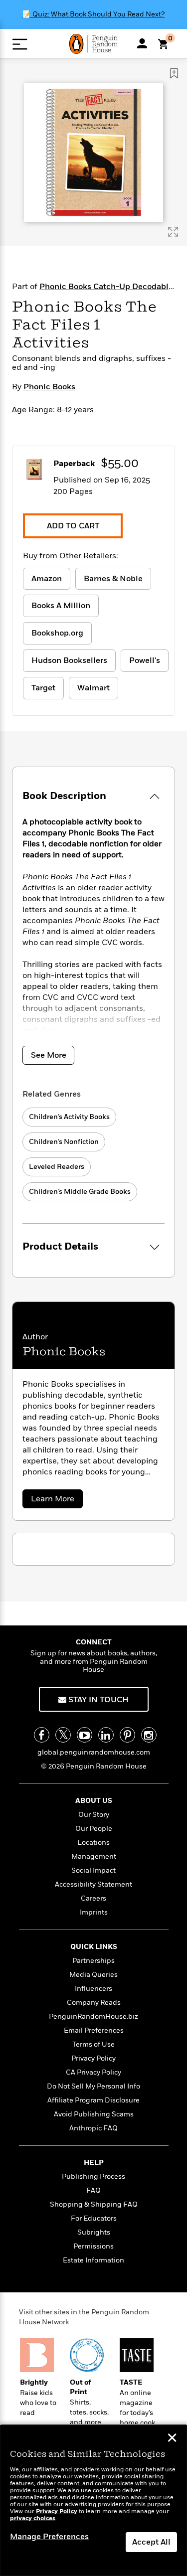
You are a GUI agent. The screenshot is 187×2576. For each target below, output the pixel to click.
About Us (94, 1801)
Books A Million (61, 606)
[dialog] (93, 2500)
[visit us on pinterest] (127, 1735)
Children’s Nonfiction (64, 1142)
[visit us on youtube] (85, 1735)
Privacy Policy (93, 2058)
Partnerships (93, 1961)
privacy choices (33, 2518)
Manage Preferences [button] (49, 2537)
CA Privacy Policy (93, 2072)
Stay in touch (97, 1700)
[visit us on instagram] (149, 1735)
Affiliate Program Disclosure (93, 2100)
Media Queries (93, 1975)
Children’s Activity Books (69, 1117)
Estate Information (93, 2260)
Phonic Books (49, 387)
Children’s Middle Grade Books (80, 1192)
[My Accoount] (142, 43)
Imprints (94, 1912)
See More (49, 1055)
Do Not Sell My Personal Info (93, 2086)
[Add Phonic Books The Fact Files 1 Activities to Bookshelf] (174, 73)
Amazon (47, 579)
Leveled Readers (57, 1167)
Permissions (93, 2246)
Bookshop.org (57, 633)
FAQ (93, 2190)
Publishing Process (93, 2176)
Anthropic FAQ (93, 2128)
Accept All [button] (151, 2542)
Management (94, 1856)
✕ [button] (172, 2439)
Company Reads (94, 2003)
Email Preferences (94, 2030)
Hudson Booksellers (69, 660)
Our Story (94, 1815)
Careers (93, 1898)
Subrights (94, 2232)
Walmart (93, 688)
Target (43, 688)
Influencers (93, 1989)
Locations (93, 1843)
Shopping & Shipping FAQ (94, 2204)
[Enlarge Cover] (173, 232)
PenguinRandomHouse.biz (93, 2016)
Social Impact (93, 1870)
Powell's (145, 660)
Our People (94, 1829)
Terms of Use (93, 2044)
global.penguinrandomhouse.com (94, 1752)
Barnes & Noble (113, 579)
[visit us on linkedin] (106, 1735)
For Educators (94, 2218)
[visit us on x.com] (63, 1735)
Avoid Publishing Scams (94, 2114)
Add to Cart (73, 526)
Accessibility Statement (93, 1884)
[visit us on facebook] (42, 1735)
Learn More (55, 1501)
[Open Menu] (20, 44)
